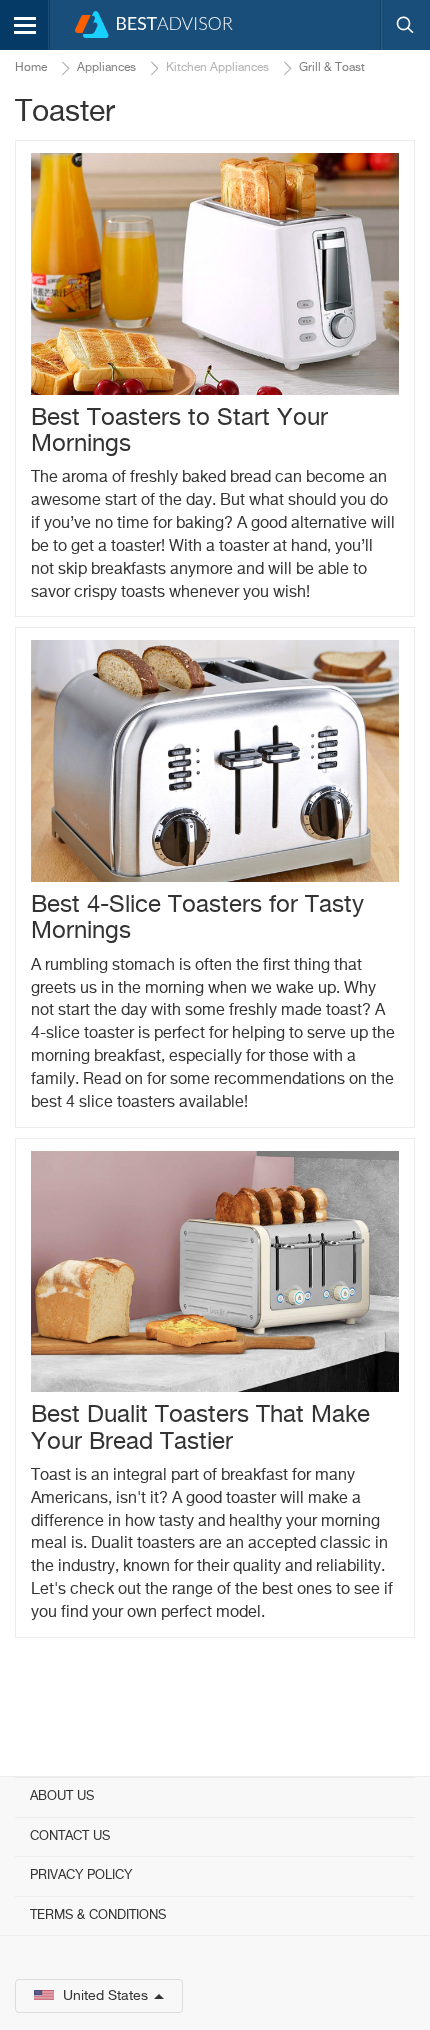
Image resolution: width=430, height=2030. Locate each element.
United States (105, 1996)
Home (31, 68)
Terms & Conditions (98, 1915)
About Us (62, 1796)
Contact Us (70, 1836)
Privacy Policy (81, 1875)
